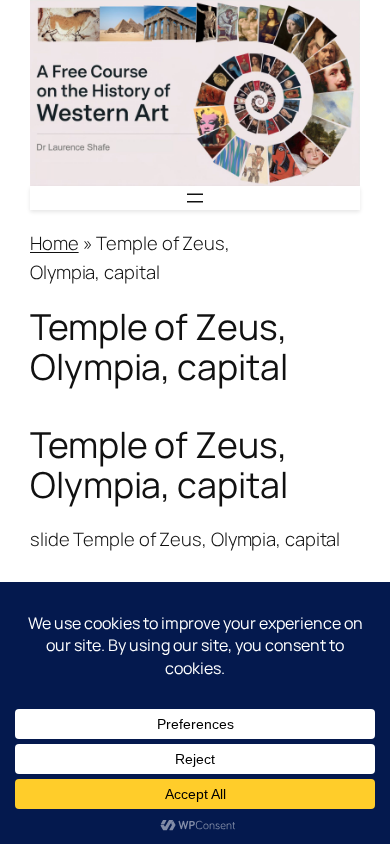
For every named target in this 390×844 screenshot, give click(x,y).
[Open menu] (195, 198)
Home (54, 243)
